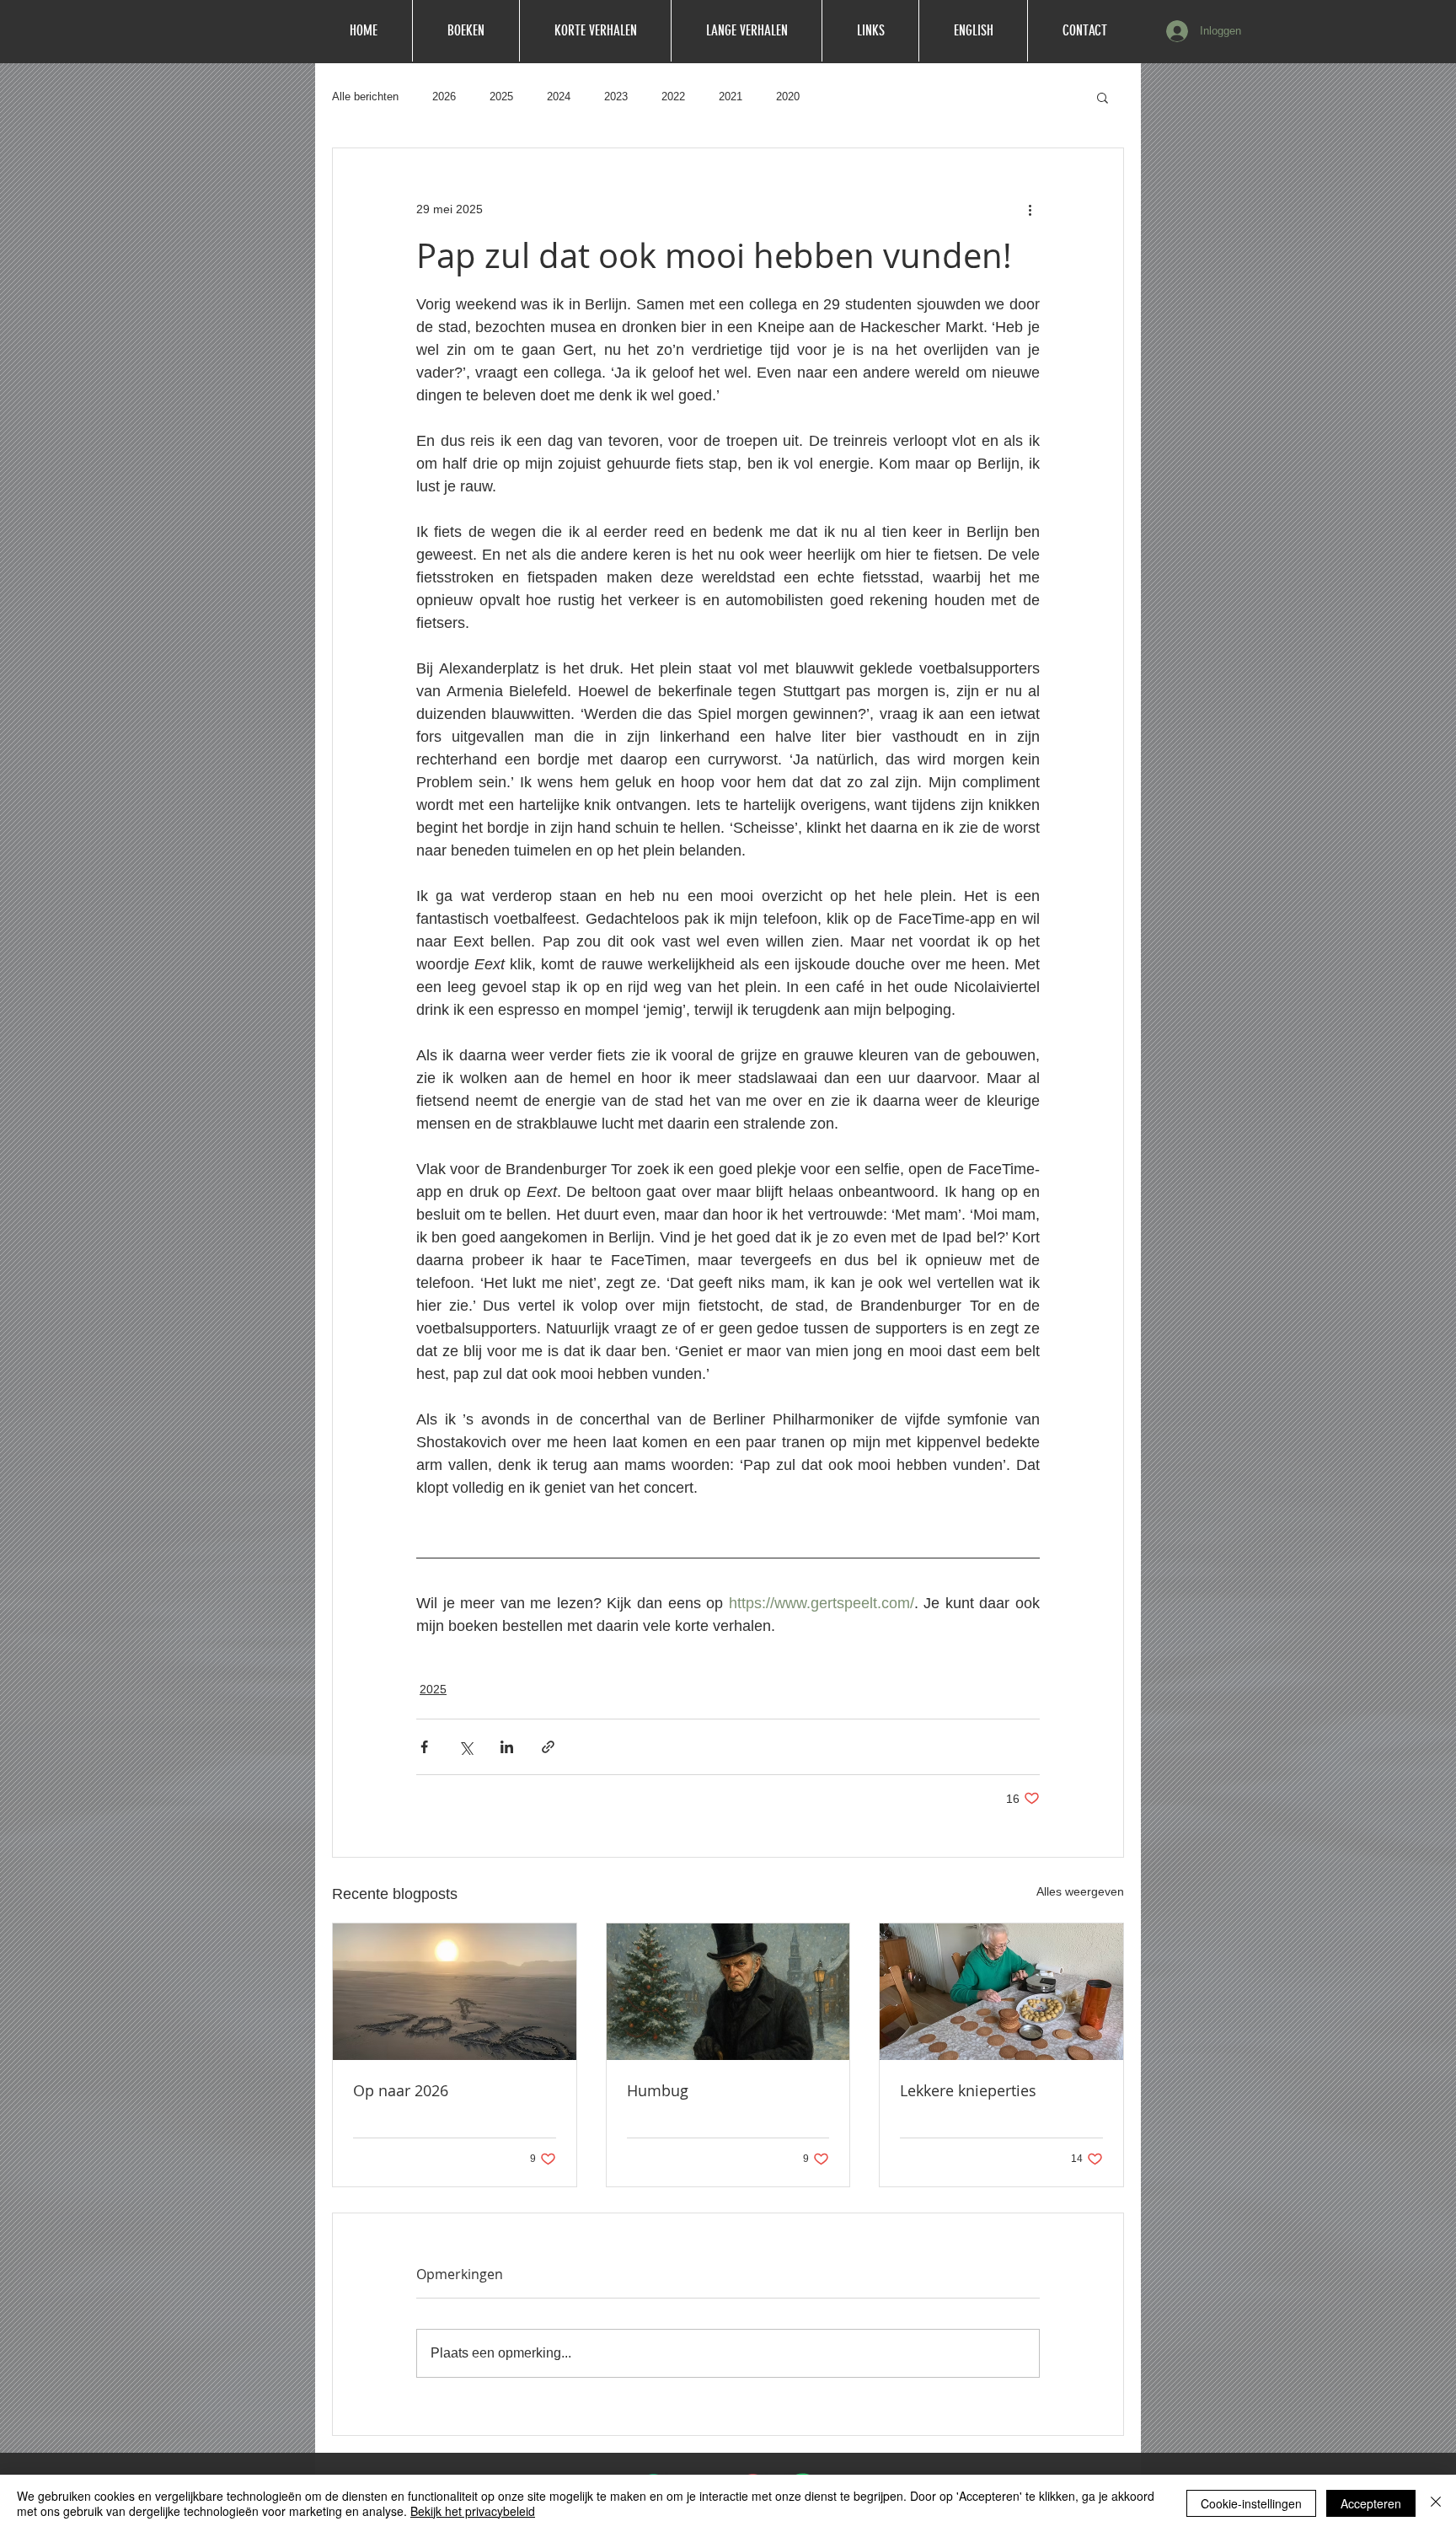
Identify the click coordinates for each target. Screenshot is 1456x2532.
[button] (1103, 97)
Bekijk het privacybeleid (473, 2511)
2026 (444, 97)
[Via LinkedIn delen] (507, 1747)
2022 (673, 97)
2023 (616, 97)
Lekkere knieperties (968, 2090)
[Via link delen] (548, 1747)
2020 (788, 97)
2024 (559, 97)
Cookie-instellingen (1251, 2503)
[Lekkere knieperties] (1001, 1992)
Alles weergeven (1080, 1891)
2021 (731, 97)
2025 (501, 97)
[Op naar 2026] (455, 1992)
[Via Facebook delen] (424, 1747)
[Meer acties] (1030, 209)
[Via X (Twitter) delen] (466, 1747)
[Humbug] (728, 1992)
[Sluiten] (1436, 2503)
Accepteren (1371, 2503)
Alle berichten (365, 97)
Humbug (658, 2090)
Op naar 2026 (401, 2090)
